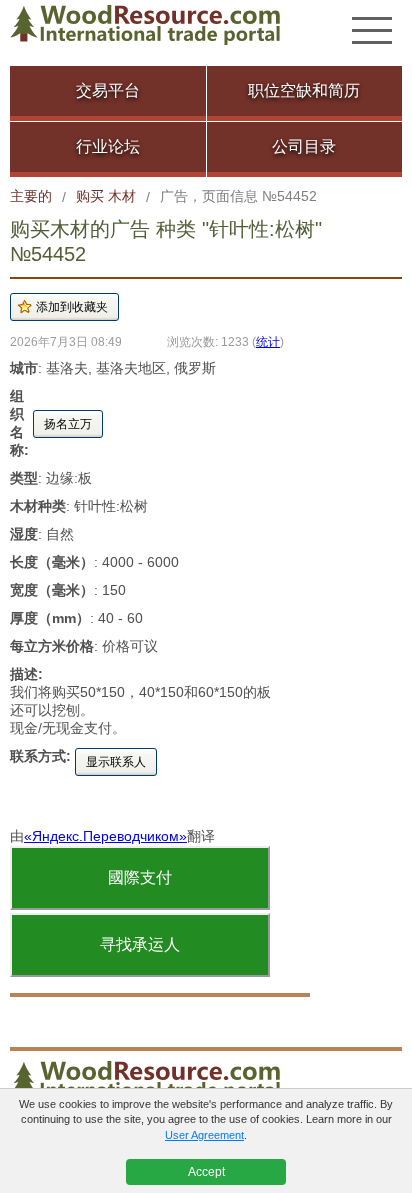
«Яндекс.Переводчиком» (105, 836)
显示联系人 (116, 762)
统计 (268, 341)
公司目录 (304, 146)
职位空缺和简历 (304, 90)
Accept (206, 1172)
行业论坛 (108, 146)
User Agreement (204, 1135)
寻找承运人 (140, 944)
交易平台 (108, 90)
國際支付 (140, 877)
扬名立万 (68, 424)
